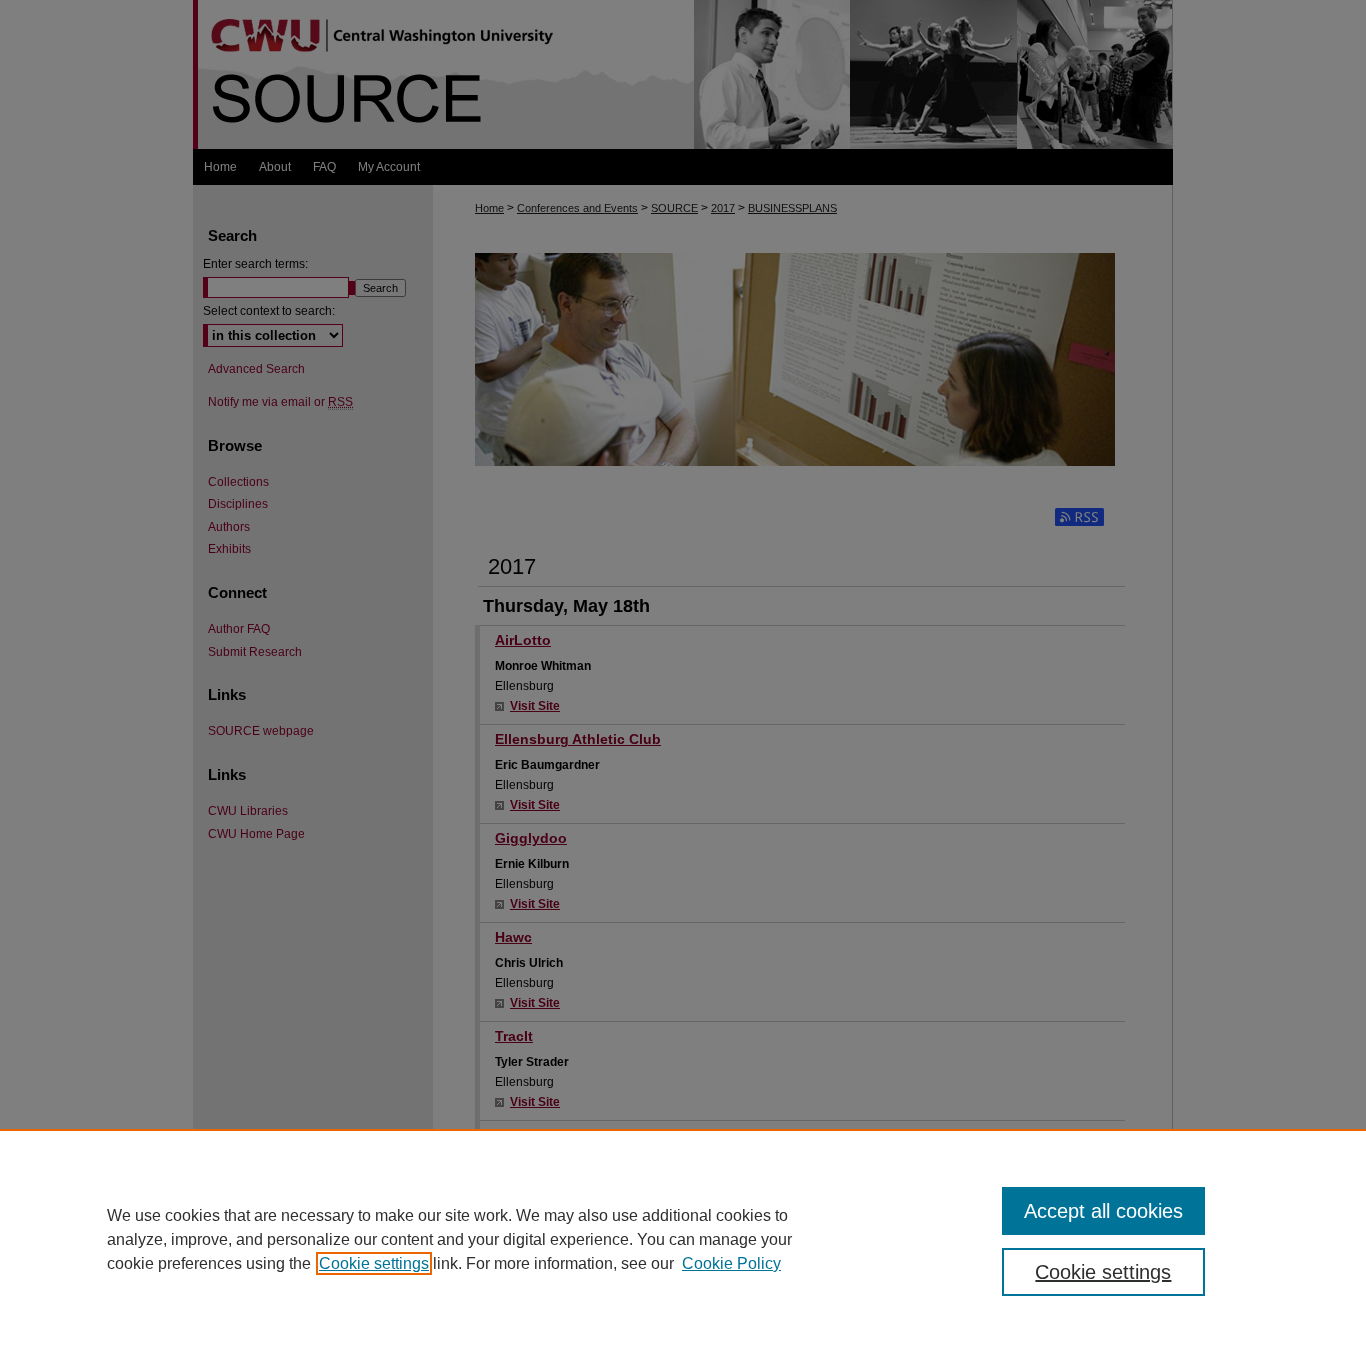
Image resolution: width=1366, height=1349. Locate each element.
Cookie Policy (731, 1263)
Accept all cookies (1103, 1211)
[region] (683, 1239)
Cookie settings (374, 1263)
